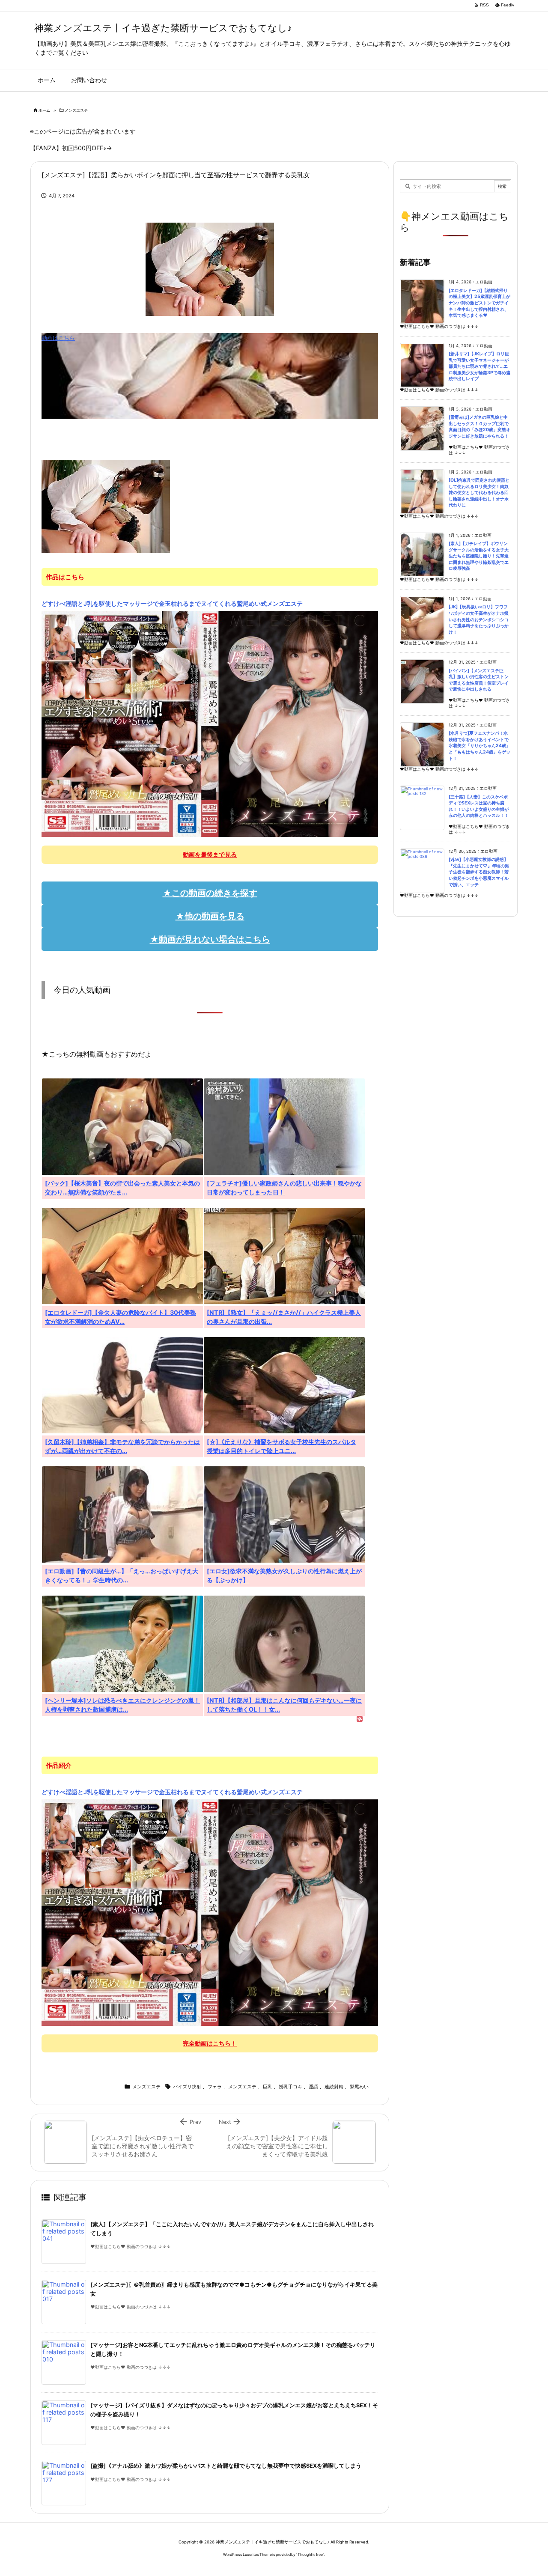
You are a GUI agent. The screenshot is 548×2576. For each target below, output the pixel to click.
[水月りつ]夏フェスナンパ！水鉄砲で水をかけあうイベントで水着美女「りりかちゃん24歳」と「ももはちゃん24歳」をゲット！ (479, 746)
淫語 (313, 2087)
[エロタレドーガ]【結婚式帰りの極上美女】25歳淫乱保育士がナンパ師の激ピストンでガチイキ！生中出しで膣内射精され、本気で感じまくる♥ (479, 303)
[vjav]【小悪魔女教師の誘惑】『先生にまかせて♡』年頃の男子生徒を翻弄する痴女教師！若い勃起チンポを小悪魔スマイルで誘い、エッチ (479, 872)
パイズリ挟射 (187, 2087)
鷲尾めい (359, 2087)
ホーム (44, 110)
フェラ (215, 2087)
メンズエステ (76, 110)
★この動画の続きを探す (210, 893)
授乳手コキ (290, 2087)
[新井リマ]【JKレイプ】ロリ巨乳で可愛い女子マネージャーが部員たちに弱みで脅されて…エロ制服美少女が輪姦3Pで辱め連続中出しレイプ (479, 366)
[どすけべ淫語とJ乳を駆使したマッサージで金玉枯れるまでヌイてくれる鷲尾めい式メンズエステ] (210, 724)
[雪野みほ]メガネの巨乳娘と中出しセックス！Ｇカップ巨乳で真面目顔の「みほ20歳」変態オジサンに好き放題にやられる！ (479, 427)
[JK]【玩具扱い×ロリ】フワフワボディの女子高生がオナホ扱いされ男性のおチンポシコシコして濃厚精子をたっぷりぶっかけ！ (479, 619)
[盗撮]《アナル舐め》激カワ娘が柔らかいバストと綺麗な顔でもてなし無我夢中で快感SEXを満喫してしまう (226, 2466)
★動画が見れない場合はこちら (210, 939)
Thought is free (310, 2554)
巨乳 (268, 2087)
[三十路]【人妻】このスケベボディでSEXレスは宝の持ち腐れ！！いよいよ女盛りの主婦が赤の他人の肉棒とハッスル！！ (479, 806)
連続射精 (334, 2087)
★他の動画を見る (210, 916)
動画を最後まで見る (210, 854)
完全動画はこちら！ (210, 2043)
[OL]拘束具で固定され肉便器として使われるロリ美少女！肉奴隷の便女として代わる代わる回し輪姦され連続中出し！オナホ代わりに (479, 493)
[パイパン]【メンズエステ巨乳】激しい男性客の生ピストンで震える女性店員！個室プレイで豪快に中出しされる (479, 680)
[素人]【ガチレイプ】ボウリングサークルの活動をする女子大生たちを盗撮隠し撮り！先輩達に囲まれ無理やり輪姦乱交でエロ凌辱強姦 (479, 556)
